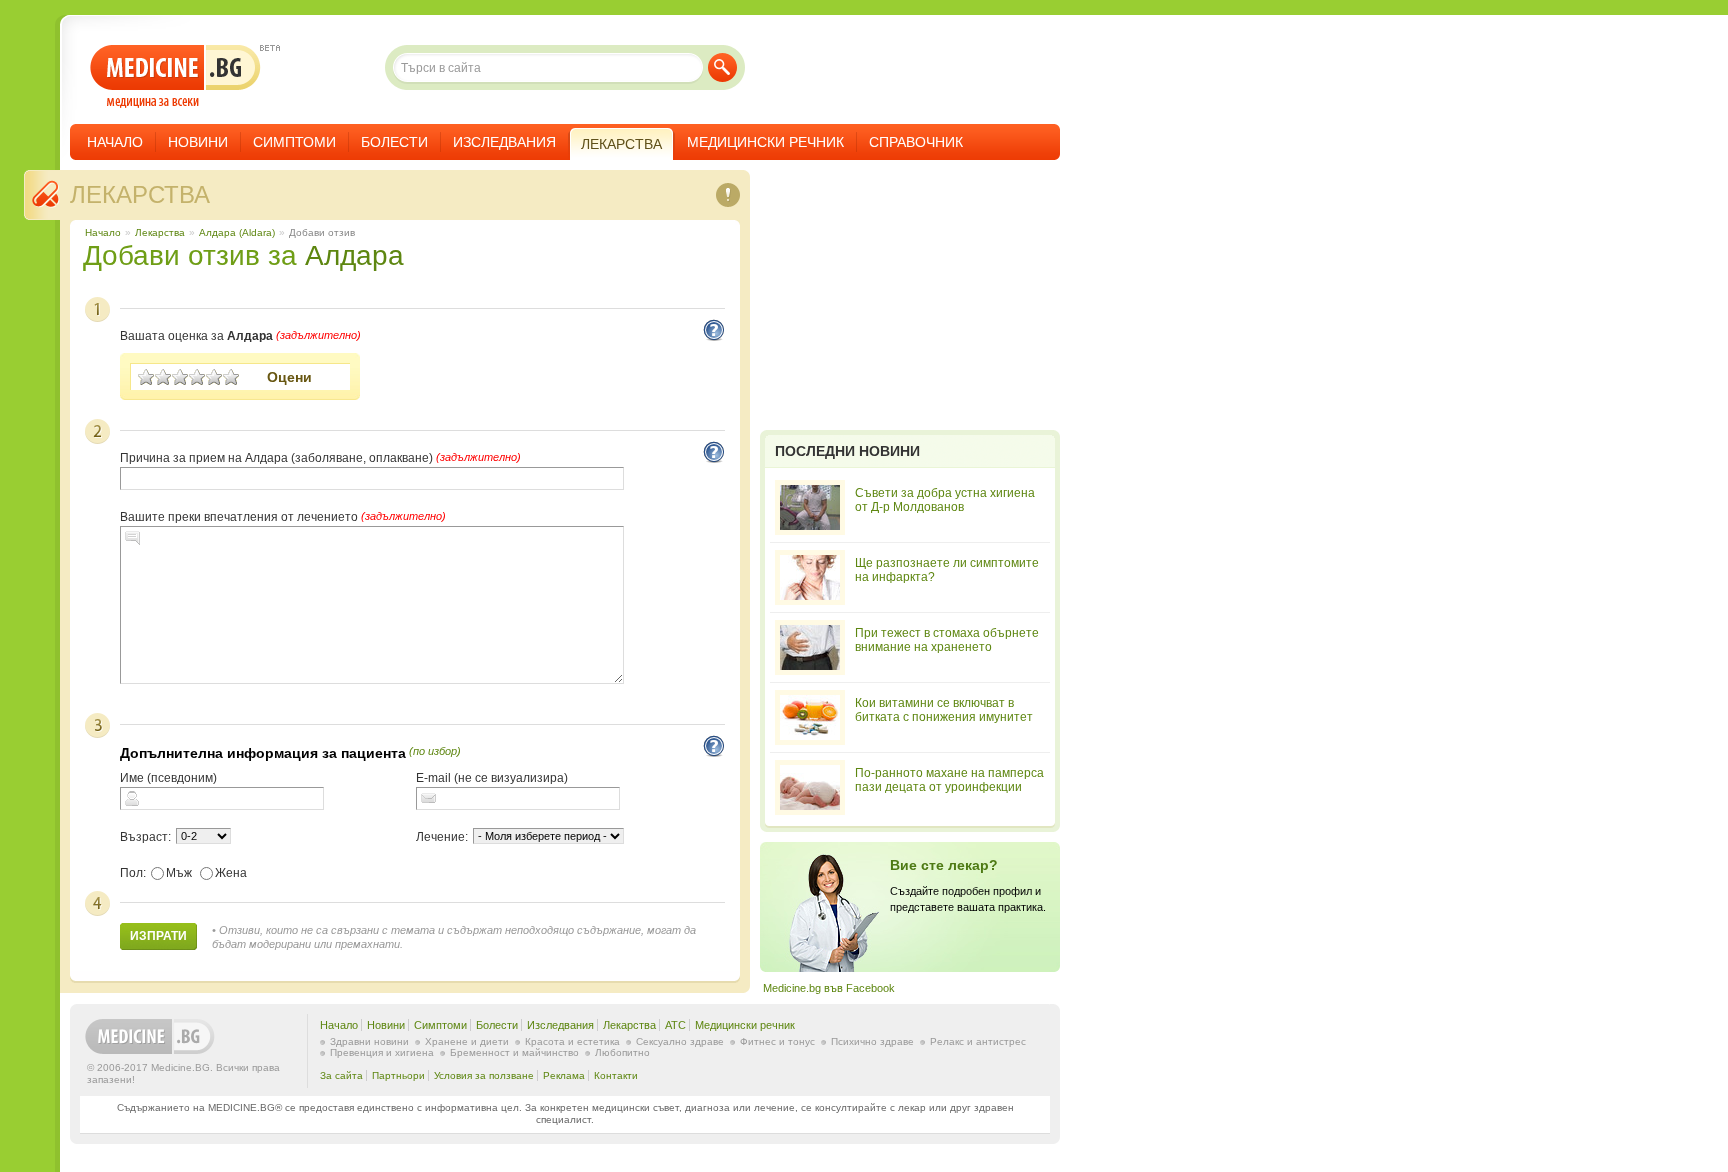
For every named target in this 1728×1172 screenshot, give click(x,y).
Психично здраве (872, 1041)
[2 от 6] (163, 377)
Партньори (398, 1075)
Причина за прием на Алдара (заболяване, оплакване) (276, 458)
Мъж (179, 873)
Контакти (616, 1075)
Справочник (916, 142)
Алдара (354, 255)
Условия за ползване (484, 1075)
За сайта (341, 1075)
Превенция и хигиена (382, 1052)
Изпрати (158, 936)
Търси (722, 67)
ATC (675, 1025)
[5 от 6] (214, 377)
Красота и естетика (572, 1041)
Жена (231, 873)
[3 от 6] (180, 377)
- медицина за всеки (175, 76)
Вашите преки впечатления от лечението (239, 517)
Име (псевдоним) (168, 778)
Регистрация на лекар (910, 907)
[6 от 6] (231, 377)
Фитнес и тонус (777, 1041)
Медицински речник (765, 142)
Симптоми (294, 142)
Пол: (133, 873)
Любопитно (622, 1052)
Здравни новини (369, 1041)
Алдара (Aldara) (237, 232)
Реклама (564, 1075)
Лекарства (140, 194)
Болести (394, 142)
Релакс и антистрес (978, 1041)
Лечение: (442, 837)
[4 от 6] (197, 377)
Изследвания (504, 142)
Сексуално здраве (680, 1041)
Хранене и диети (467, 1041)
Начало (115, 142)
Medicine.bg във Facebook (829, 988)
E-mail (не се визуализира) (492, 778)
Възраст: (145, 837)
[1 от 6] (146, 377)
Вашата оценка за (196, 336)
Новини (198, 142)
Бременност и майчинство (514, 1052)
